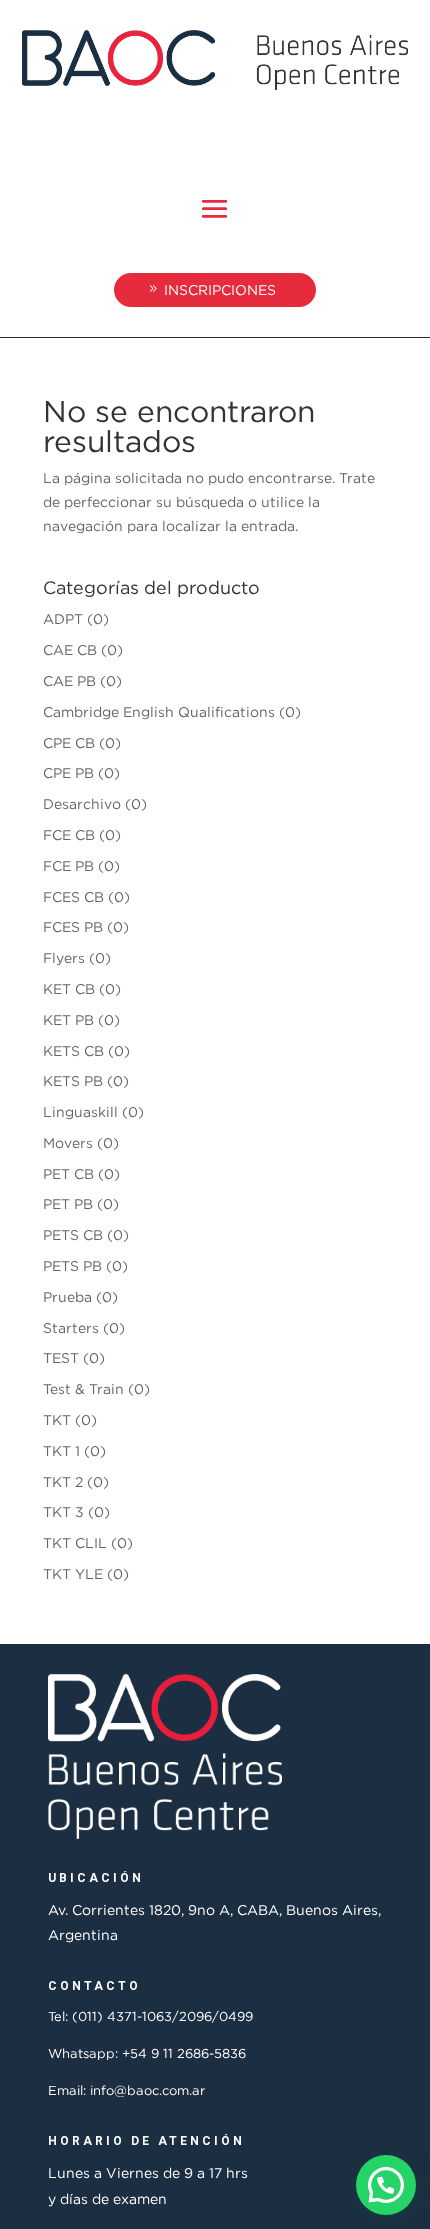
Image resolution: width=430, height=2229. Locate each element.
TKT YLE (73, 1573)
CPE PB (68, 772)
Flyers (64, 957)
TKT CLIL (75, 1542)
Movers (68, 1142)
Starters (71, 1327)
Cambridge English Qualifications (159, 711)
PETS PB (72, 1265)
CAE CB (70, 649)
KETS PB (73, 1080)
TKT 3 (63, 1511)
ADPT (63, 618)
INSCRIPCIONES (220, 289)
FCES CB (73, 896)
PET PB (68, 1203)
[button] (386, 2185)
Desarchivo (82, 803)
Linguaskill (80, 1111)
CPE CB (69, 742)
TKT (57, 1419)
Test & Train (83, 1388)
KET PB (68, 1019)
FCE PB (68, 865)
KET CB (69, 988)
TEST (61, 1357)
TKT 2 (63, 1481)
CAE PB (69, 680)
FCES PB (73, 926)
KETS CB (73, 1050)
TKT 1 (61, 1450)
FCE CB (69, 834)
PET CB (68, 1173)
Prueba (67, 1296)
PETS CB (73, 1234)
